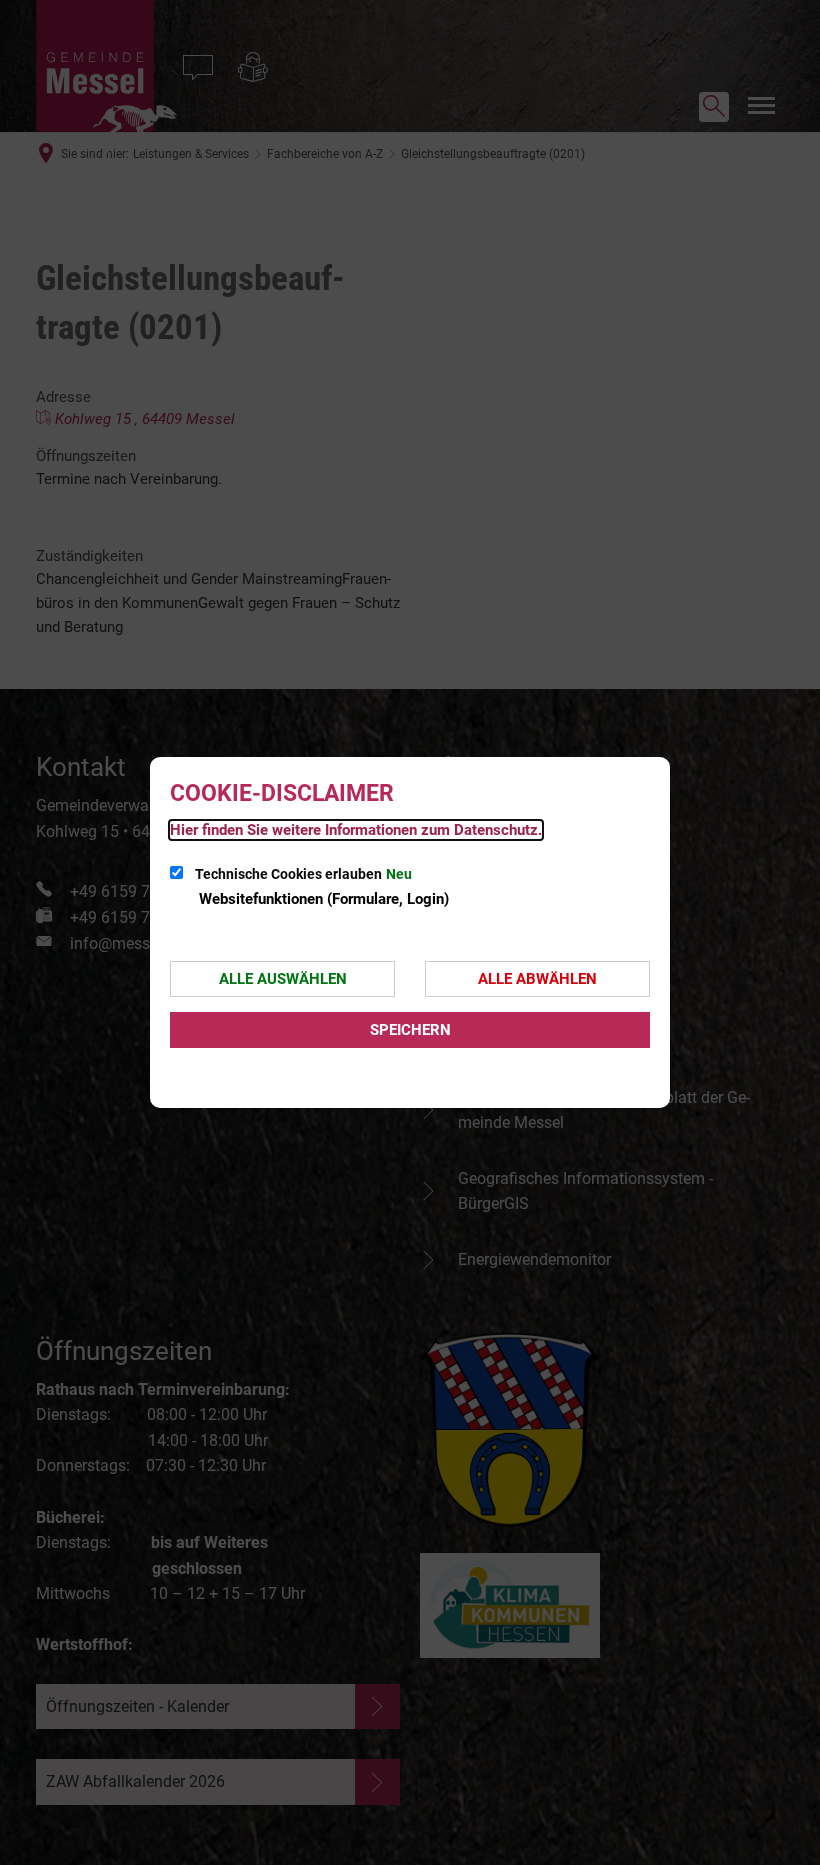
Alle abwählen (537, 979)
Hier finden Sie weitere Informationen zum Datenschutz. (356, 830)
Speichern (410, 1030)
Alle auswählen (283, 979)
